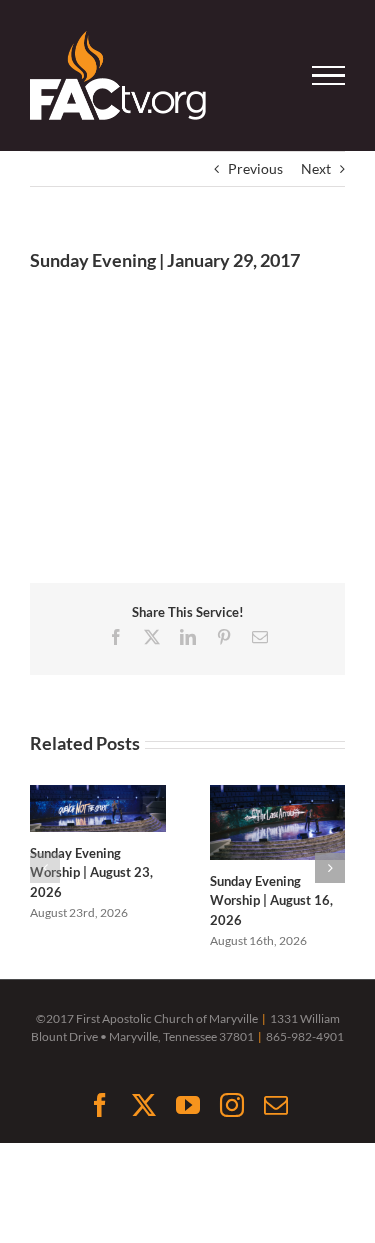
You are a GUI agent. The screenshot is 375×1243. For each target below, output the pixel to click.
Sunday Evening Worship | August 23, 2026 (91, 872)
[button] (45, 868)
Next (316, 168)
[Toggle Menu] (329, 76)
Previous (255, 168)
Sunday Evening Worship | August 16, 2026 (271, 900)
